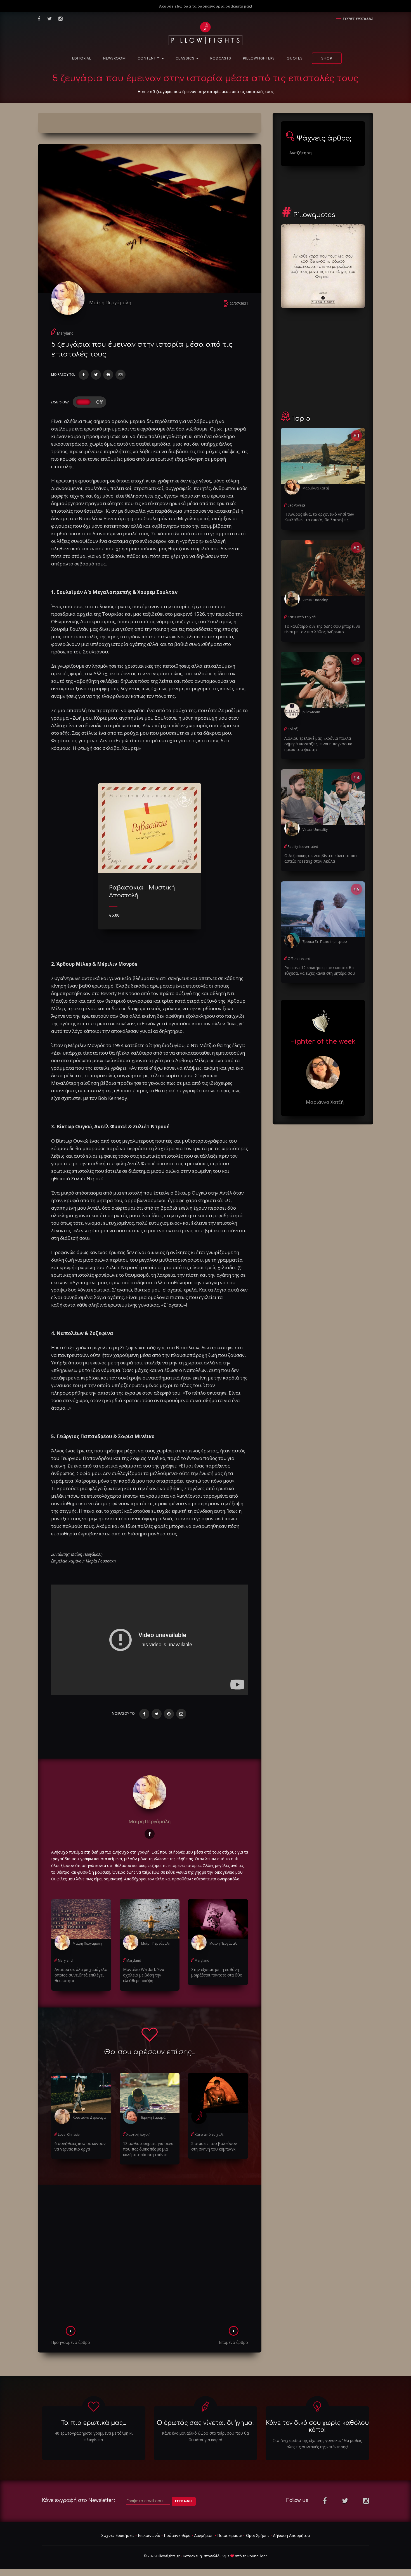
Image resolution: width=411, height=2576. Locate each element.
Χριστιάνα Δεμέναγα (89, 2117)
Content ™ (149, 59)
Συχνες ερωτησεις (358, 19)
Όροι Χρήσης (258, 2535)
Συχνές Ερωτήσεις (118, 2535)
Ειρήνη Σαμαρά (153, 2117)
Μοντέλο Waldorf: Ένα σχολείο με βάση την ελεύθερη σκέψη (144, 1975)
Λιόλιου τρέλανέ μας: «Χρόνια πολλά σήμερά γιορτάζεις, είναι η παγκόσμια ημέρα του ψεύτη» (318, 744)
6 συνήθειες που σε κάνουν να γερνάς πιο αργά (80, 2146)
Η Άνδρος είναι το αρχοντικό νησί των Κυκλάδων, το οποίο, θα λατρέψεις (319, 517)
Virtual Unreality (315, 600)
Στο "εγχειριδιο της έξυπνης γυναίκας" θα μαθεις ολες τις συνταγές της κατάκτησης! (317, 2444)
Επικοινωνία (149, 2535)
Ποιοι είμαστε (230, 2535)
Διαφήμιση (204, 2535)
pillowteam (311, 712)
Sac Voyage (297, 505)
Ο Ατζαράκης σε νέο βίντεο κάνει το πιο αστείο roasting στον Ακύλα (321, 858)
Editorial (82, 59)
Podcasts (221, 59)
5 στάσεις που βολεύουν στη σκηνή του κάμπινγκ (214, 2146)
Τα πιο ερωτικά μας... (94, 2423)
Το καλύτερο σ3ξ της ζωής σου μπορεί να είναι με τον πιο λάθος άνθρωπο (322, 629)
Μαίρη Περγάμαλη (110, 302)
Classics (186, 59)
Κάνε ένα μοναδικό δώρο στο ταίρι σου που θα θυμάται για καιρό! (205, 2436)
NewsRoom (114, 59)
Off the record (299, 959)
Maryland (65, 333)
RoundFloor (257, 2556)
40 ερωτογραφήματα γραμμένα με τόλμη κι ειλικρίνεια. (94, 2436)
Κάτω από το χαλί (209, 2134)
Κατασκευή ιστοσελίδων (204, 2556)
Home (143, 91)
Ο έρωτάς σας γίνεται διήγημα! (205, 2423)
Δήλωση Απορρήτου (291, 2535)
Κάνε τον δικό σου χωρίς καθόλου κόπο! (317, 2426)
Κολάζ (293, 729)
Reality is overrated (303, 847)
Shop (327, 59)
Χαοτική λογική (138, 2134)
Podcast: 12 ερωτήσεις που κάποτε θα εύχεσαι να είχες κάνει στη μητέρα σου (320, 970)
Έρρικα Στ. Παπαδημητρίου (325, 942)
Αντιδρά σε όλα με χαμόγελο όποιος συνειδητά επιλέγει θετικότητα (81, 1975)
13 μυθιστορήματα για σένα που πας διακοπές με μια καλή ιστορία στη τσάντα (148, 2149)
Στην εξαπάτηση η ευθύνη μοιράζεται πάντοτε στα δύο (217, 1972)
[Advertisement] (150, 2257)
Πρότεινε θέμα (177, 2535)
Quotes (295, 59)
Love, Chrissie (69, 2134)
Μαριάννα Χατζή (316, 488)
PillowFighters (259, 59)
